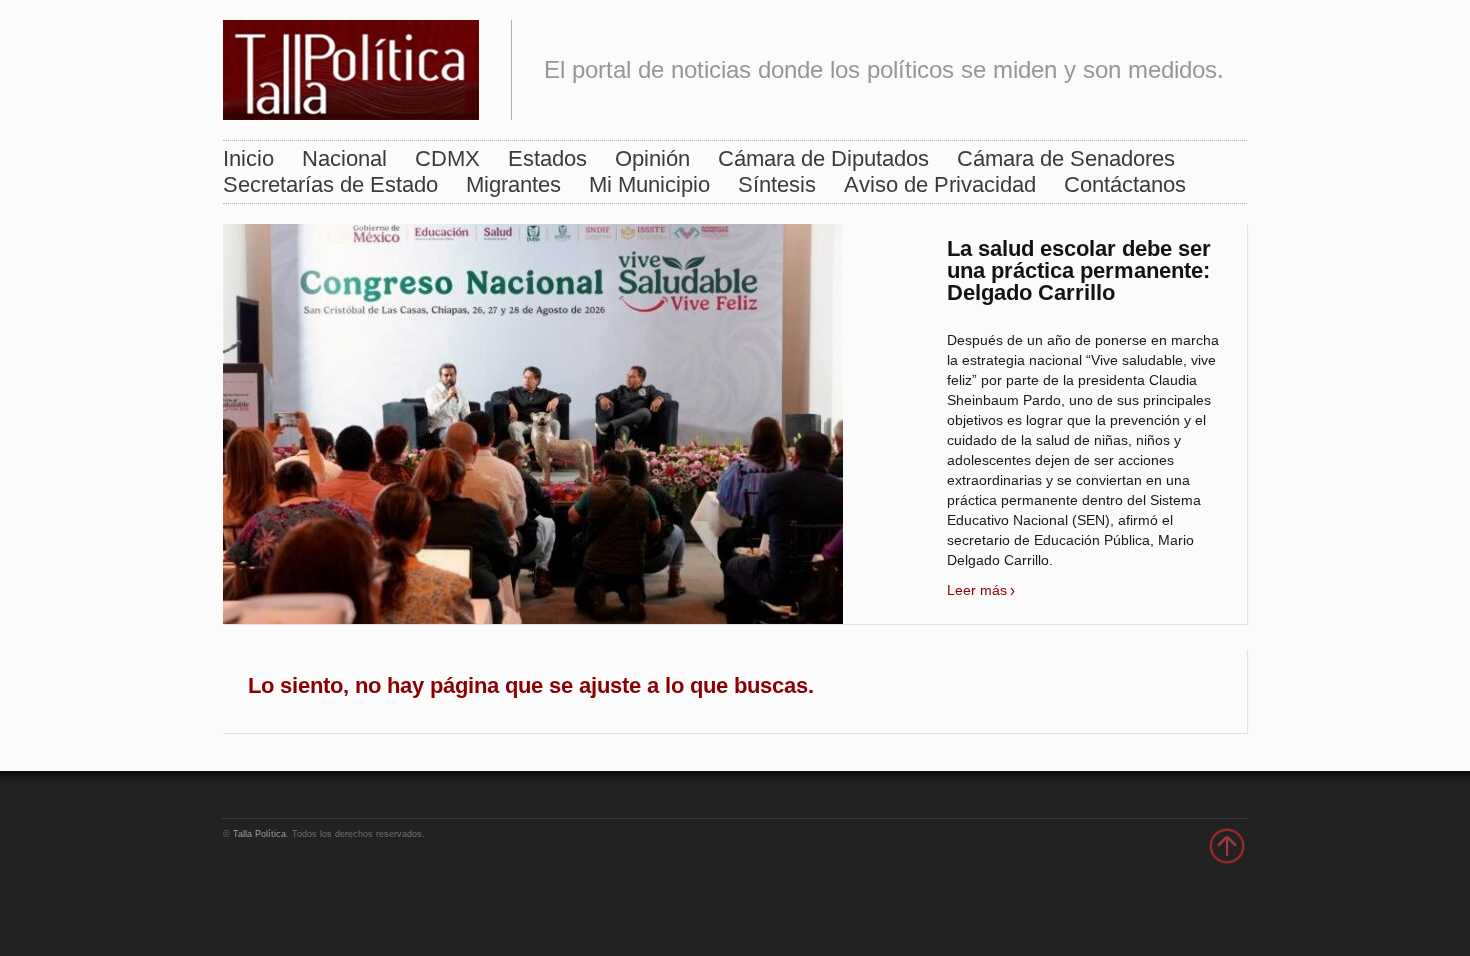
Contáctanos (1125, 184)
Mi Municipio (649, 184)
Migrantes (513, 184)
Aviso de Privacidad (940, 184)
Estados (547, 158)
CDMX (447, 158)
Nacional (344, 158)
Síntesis (777, 184)
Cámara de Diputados (823, 158)
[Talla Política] (351, 65)
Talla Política (259, 834)
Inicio (248, 158)
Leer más (977, 590)
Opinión (652, 158)
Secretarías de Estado (330, 184)
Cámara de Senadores (1066, 158)
